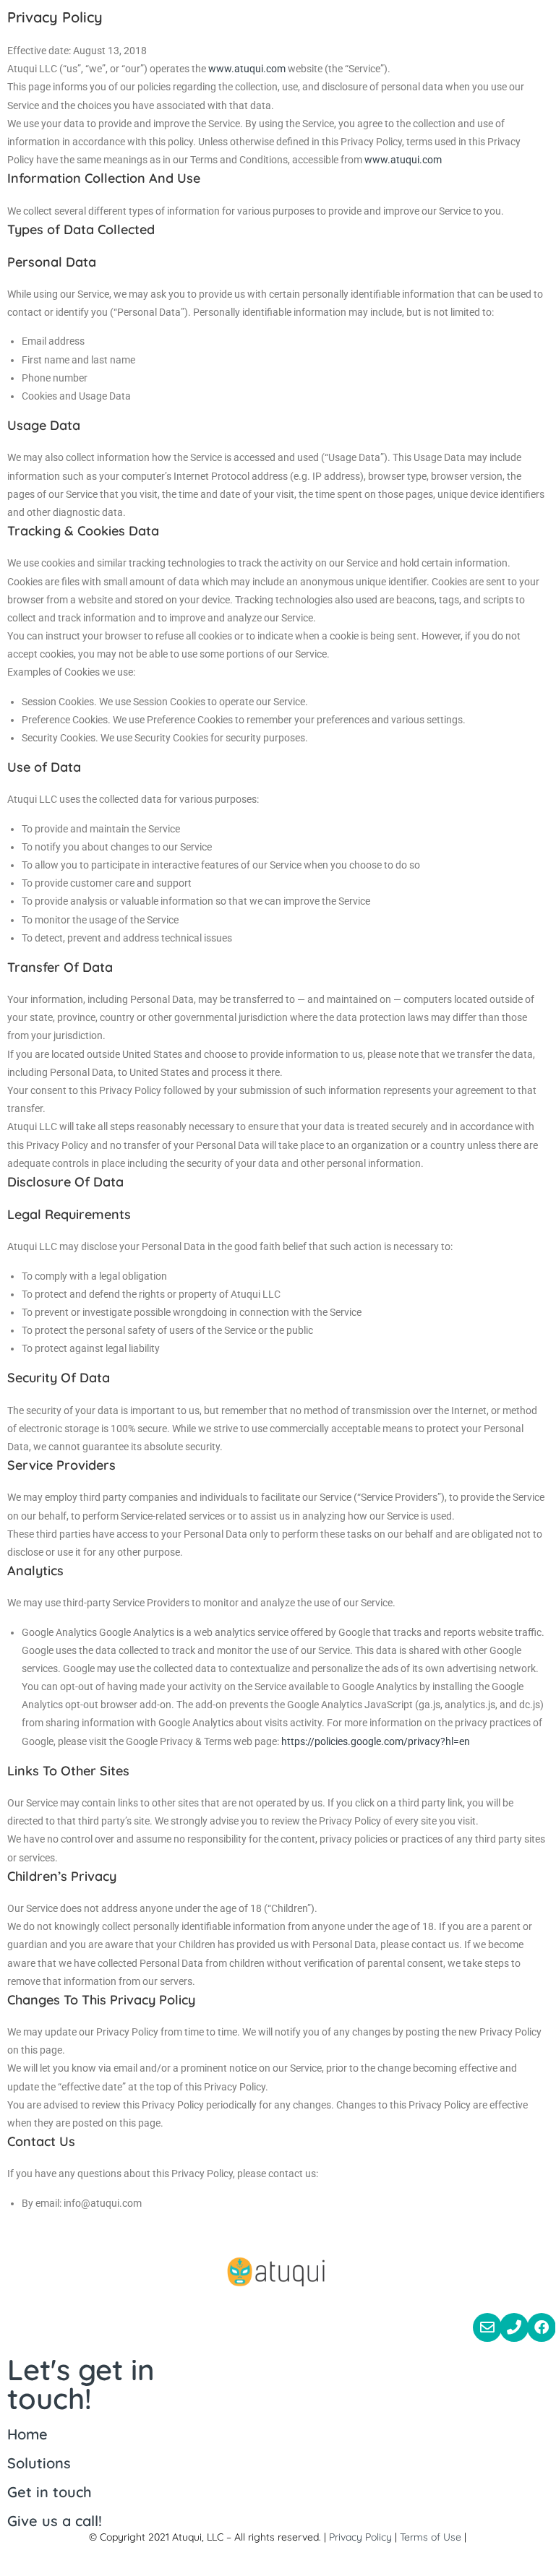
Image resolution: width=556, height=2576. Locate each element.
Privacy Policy (360, 2537)
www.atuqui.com (247, 69)
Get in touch (50, 2492)
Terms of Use (431, 2537)
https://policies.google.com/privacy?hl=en (376, 1741)
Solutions (39, 2463)
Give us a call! (55, 2521)
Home (27, 2434)
